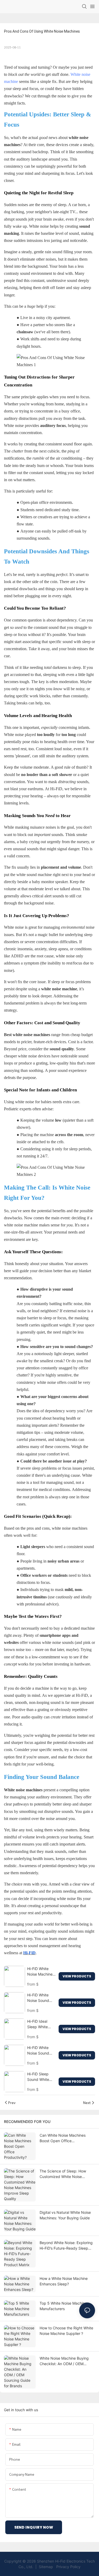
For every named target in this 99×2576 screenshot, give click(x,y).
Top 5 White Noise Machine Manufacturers (63, 2306)
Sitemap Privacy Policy (59, 2567)
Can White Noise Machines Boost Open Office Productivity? (63, 2138)
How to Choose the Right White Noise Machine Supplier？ (66, 2331)
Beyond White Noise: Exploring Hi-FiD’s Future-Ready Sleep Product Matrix (66, 2246)
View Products (77, 1976)
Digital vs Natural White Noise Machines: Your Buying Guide (65, 2215)
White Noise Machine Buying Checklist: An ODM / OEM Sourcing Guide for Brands (64, 2361)
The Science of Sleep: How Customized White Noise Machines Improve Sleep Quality (63, 2174)
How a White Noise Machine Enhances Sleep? (64, 2281)
